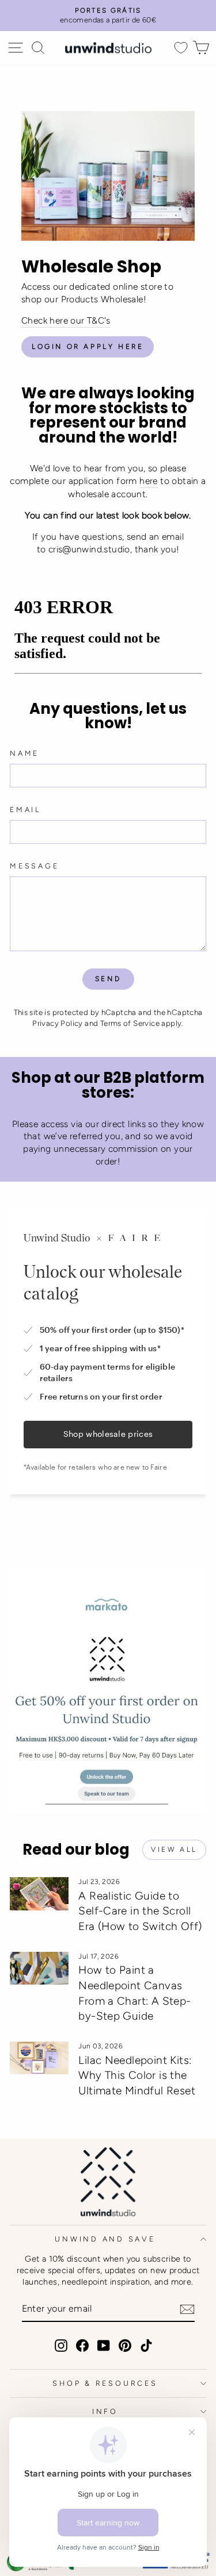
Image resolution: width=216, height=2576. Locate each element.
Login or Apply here (88, 347)
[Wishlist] (181, 48)
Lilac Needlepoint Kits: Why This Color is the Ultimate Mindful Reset (137, 2075)
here (149, 481)
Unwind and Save (105, 2239)
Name (24, 753)
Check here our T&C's (66, 320)
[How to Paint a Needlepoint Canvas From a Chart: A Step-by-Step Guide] (39, 1968)
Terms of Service (130, 1023)
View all (174, 1850)
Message (34, 866)
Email (25, 810)
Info (105, 2411)
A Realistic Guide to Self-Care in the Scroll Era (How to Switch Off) (140, 1911)
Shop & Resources (105, 2383)
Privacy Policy (57, 1023)
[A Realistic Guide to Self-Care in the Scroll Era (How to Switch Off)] (39, 1894)
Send (108, 979)
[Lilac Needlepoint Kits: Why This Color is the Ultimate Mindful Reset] (39, 2058)
